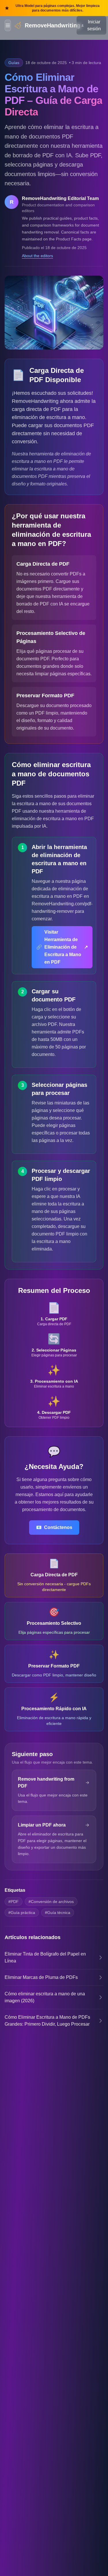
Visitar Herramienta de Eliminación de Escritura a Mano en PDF (62, 947)
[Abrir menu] (8, 25)
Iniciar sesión (94, 25)
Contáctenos (54, 1527)
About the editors (37, 256)
